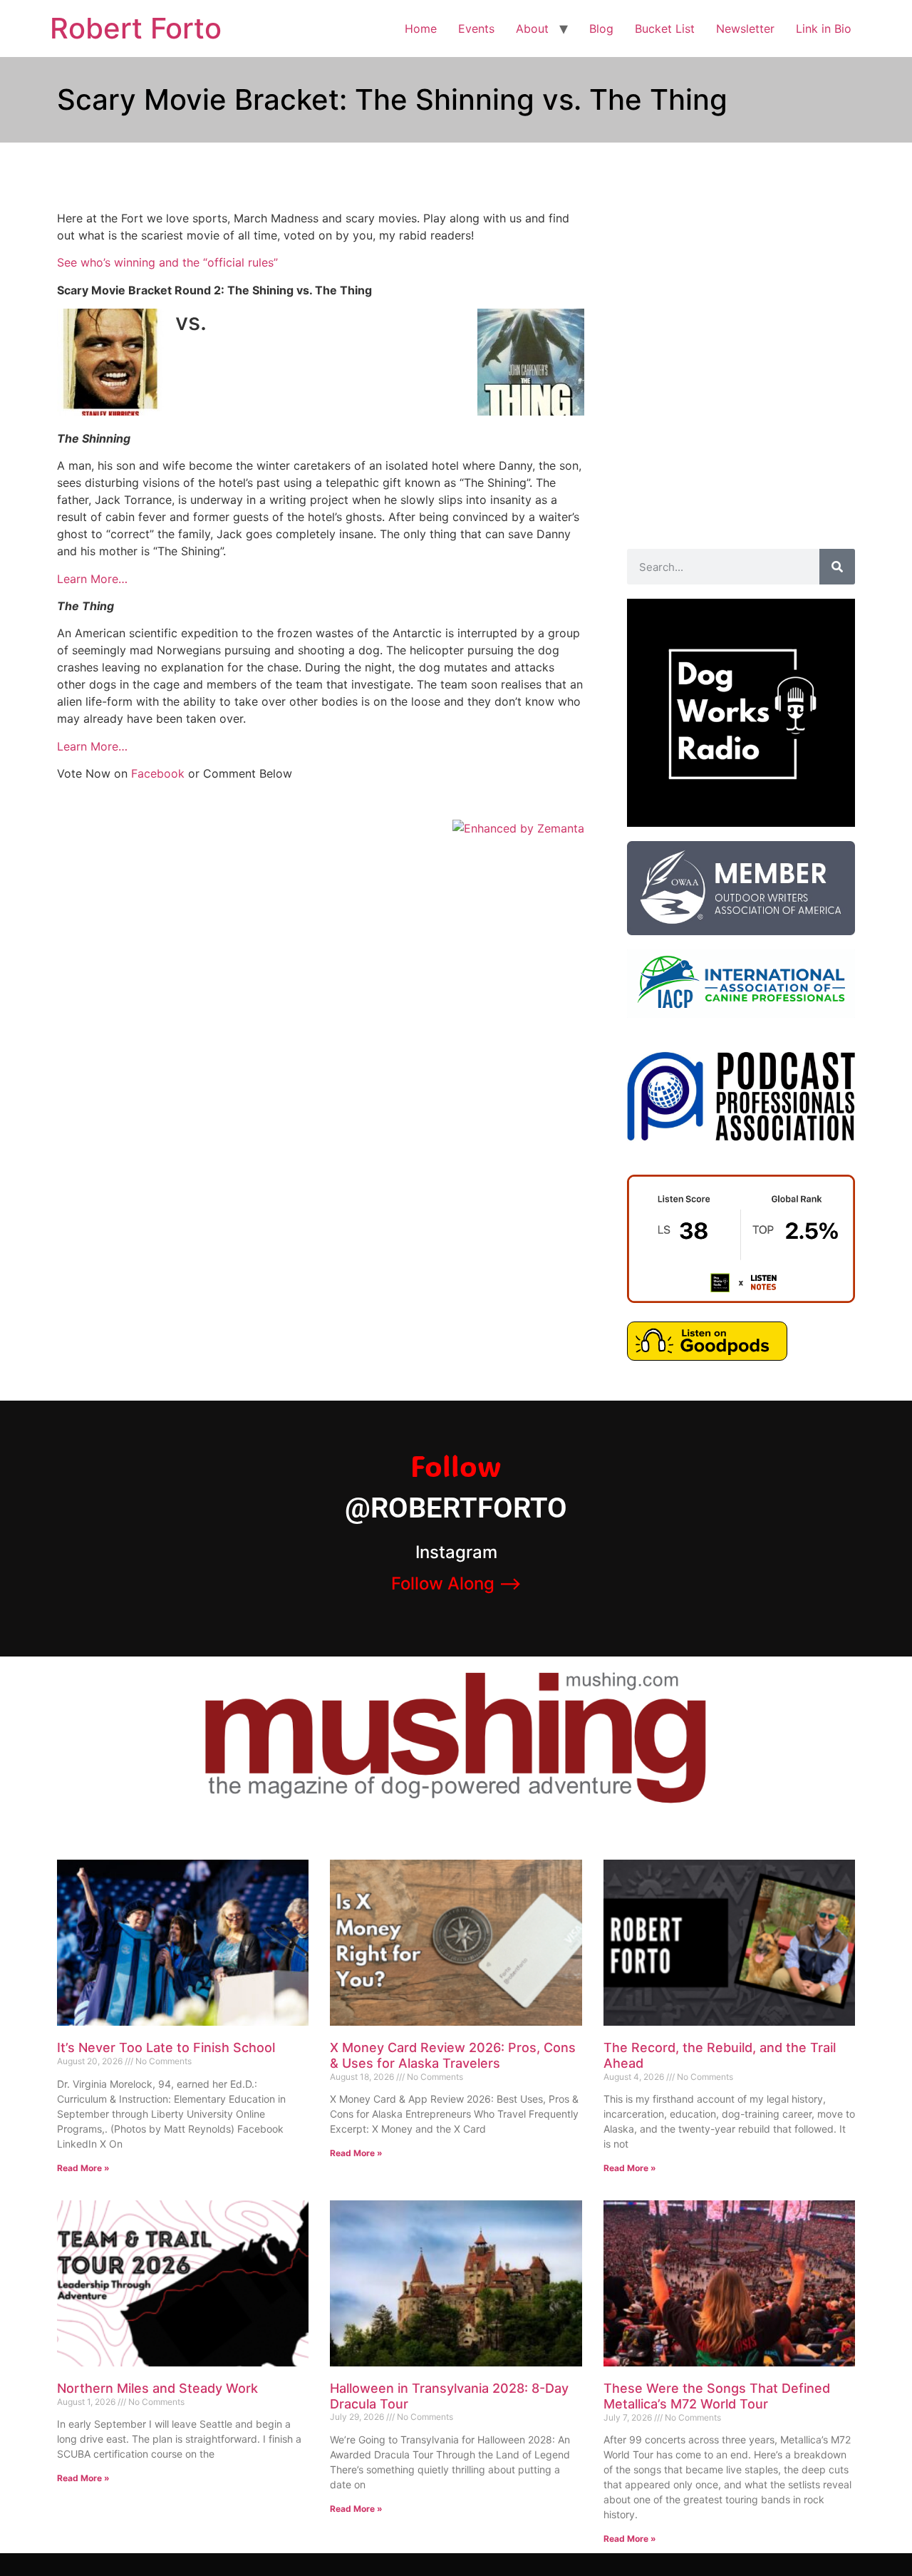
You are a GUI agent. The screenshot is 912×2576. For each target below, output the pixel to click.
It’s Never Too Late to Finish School (166, 2047)
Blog (601, 29)
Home (421, 29)
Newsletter (745, 29)
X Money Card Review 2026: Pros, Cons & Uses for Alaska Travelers (453, 2055)
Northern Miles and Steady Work (157, 2388)
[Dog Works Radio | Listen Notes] (741, 1299)
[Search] (837, 567)
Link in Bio (824, 29)
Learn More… (92, 579)
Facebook (158, 773)
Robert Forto (136, 28)
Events (476, 29)
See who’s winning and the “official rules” (167, 262)
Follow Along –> (456, 1583)
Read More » (83, 2168)
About (532, 29)
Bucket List (665, 29)
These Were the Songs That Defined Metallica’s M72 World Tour (717, 2396)
